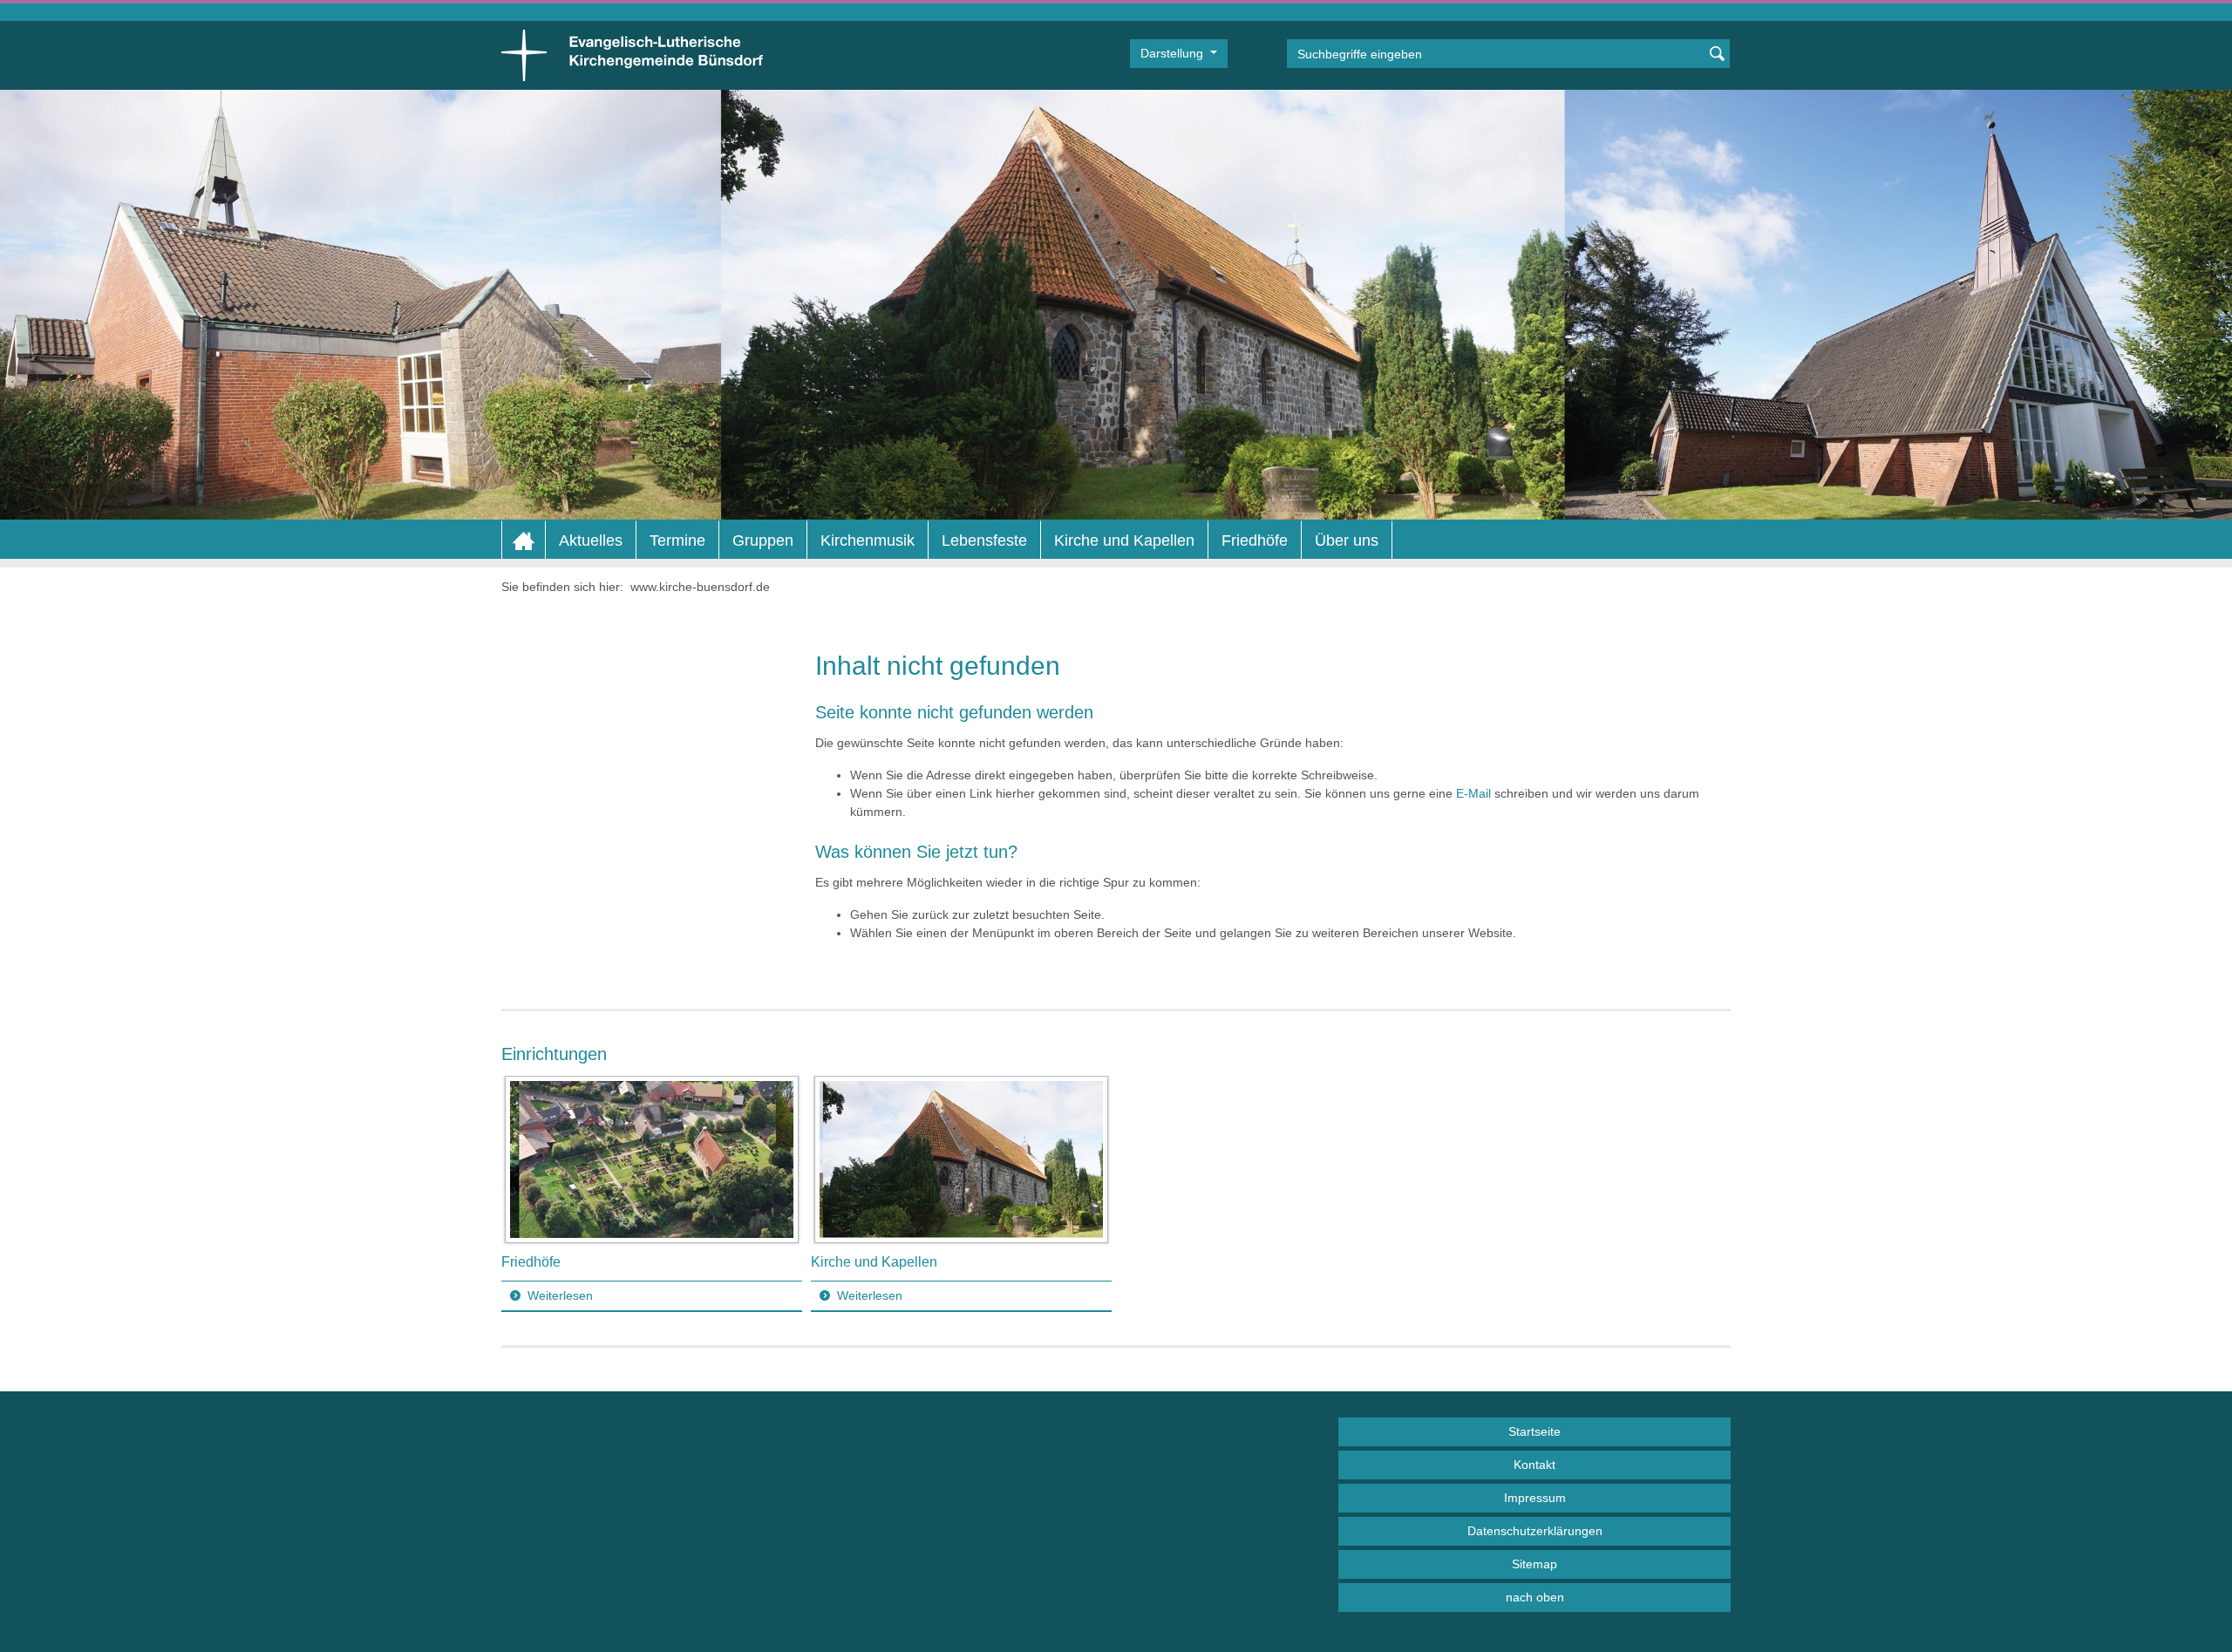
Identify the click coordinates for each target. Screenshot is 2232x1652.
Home (524, 540)
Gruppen (763, 540)
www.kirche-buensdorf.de (700, 587)
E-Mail (1473, 793)
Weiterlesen (560, 1295)
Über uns (1347, 540)
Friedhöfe (1255, 540)
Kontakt (1534, 1465)
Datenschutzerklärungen (1535, 1531)
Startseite (1534, 1431)
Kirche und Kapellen (1124, 540)
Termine (677, 540)
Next (1717, 1193)
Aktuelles (591, 540)
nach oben (1535, 1597)
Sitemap (1534, 1564)
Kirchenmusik (868, 540)
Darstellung (1174, 53)
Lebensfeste (984, 540)
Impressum (1535, 1498)
